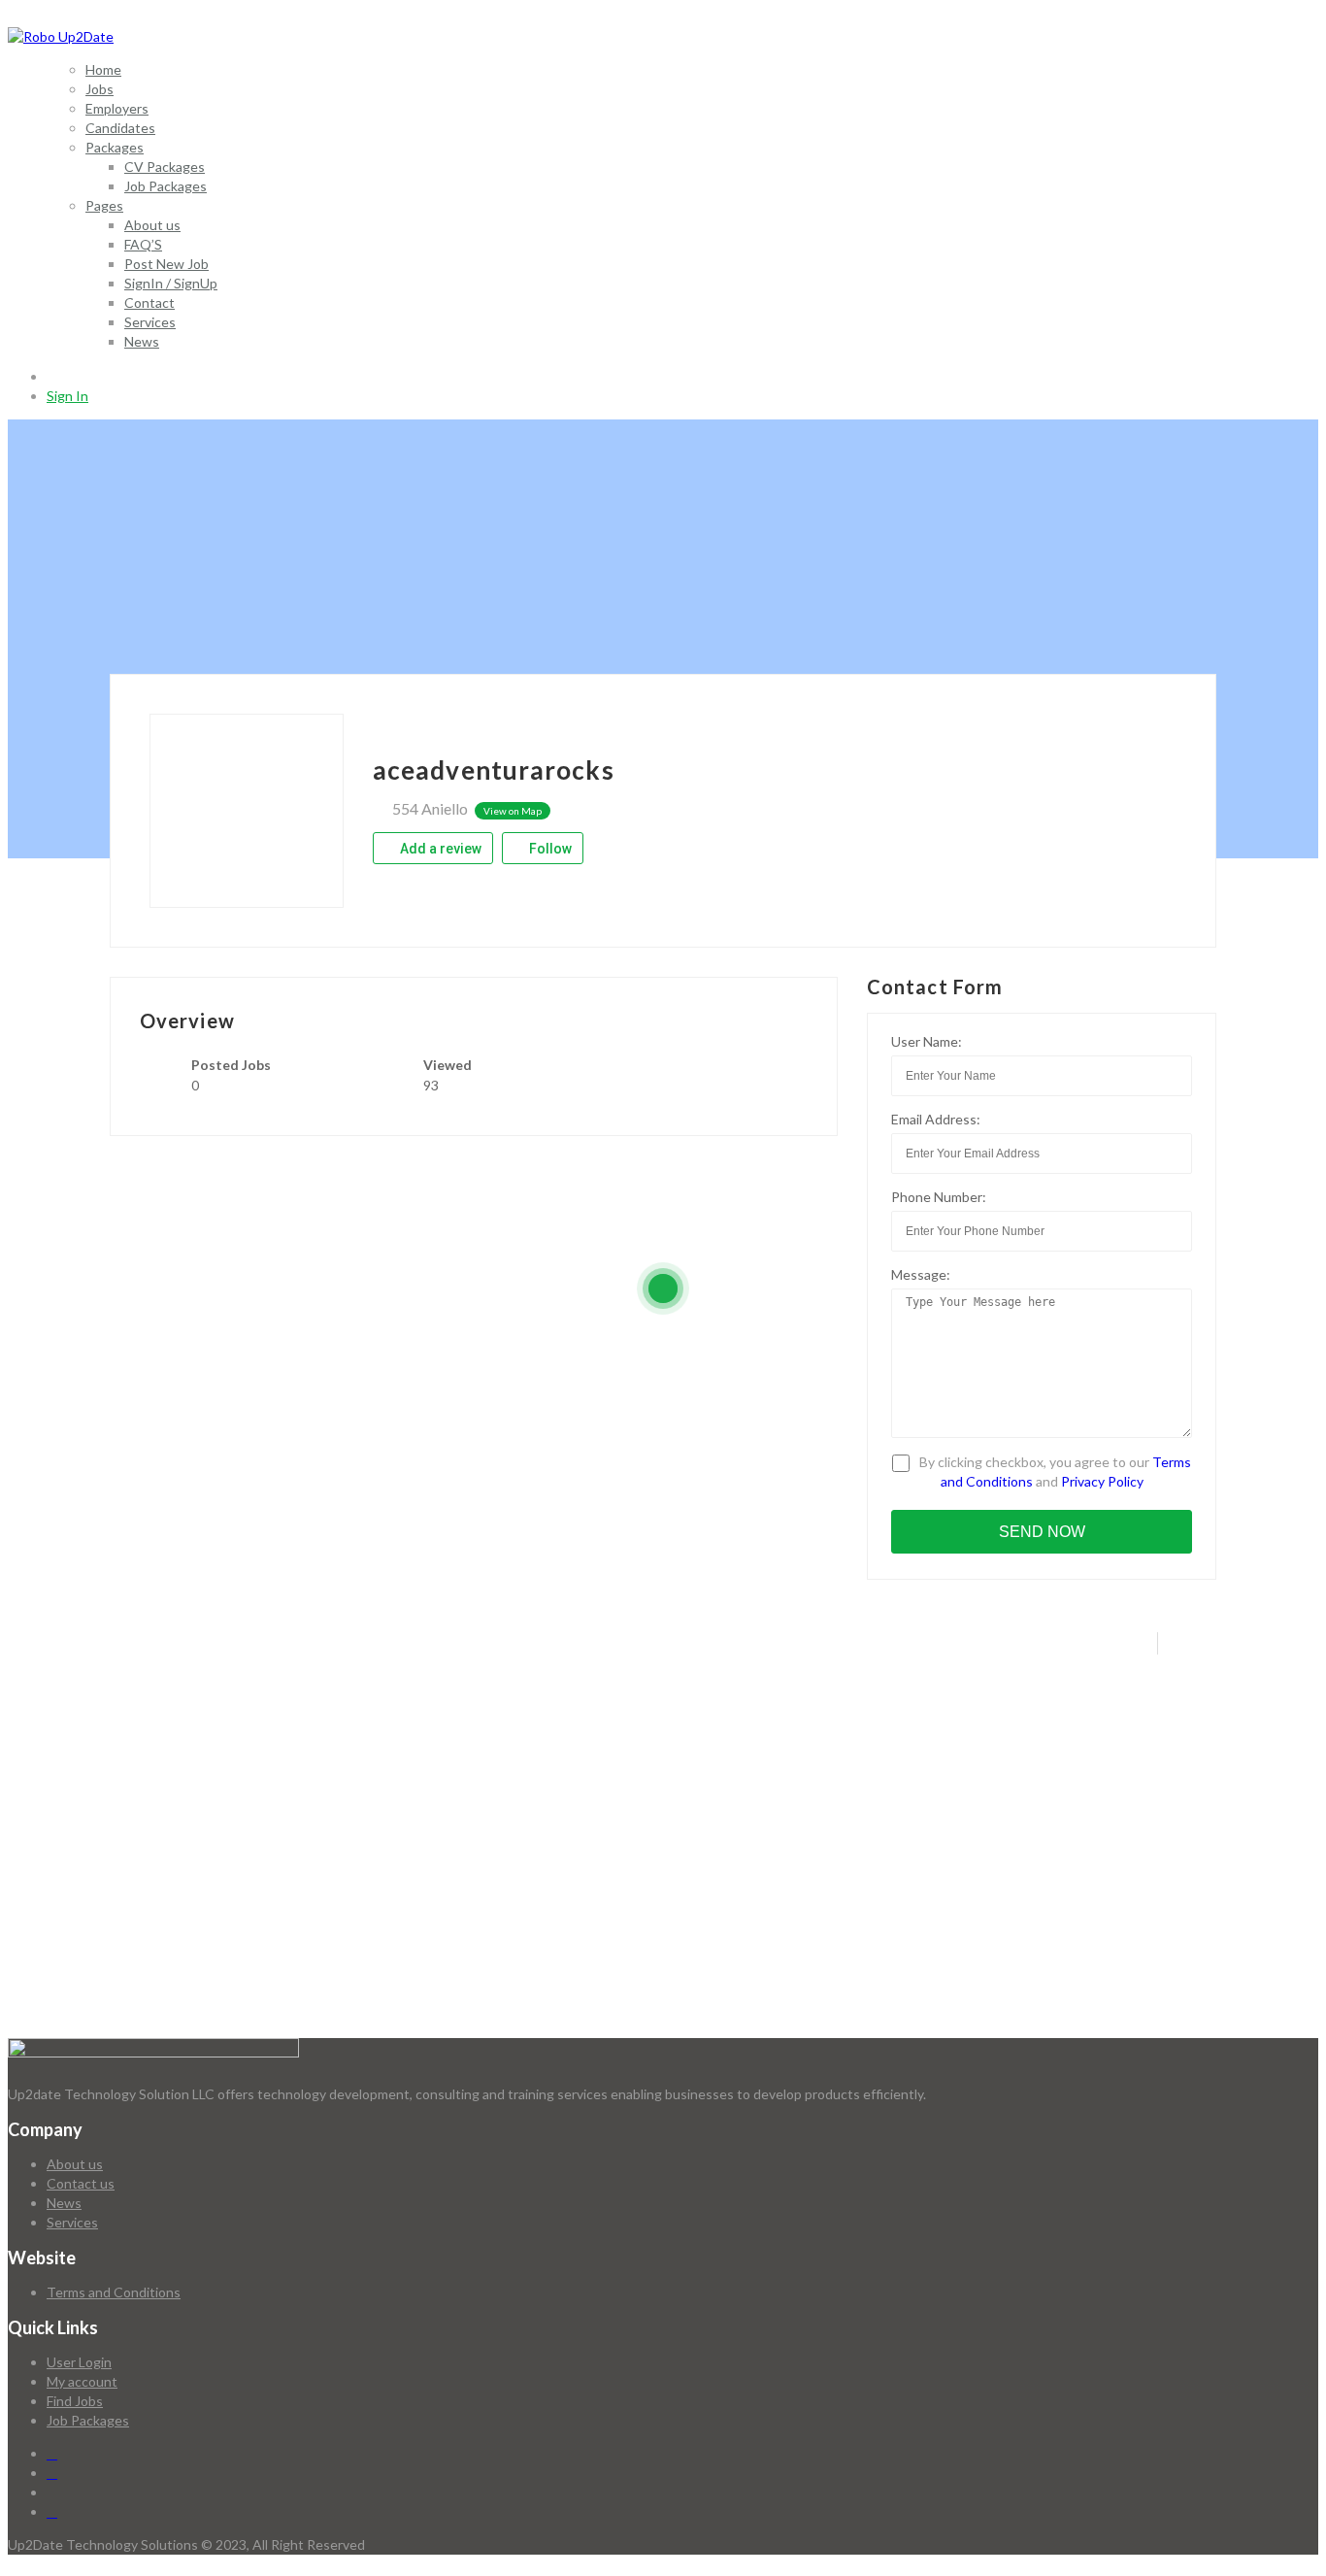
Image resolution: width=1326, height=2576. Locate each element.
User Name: (927, 1041)
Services (150, 322)
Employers (117, 108)
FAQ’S (143, 244)
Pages (104, 205)
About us (152, 225)
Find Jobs (75, 2401)
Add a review (439, 849)
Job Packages (166, 186)
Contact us (81, 2183)
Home (103, 69)
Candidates (120, 128)
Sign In (67, 396)
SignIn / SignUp (171, 283)
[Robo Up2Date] (61, 36)
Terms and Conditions (114, 2292)
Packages (115, 147)
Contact (149, 302)
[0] (54, 376)
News (142, 341)
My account (82, 2381)
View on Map (513, 811)
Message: (921, 1274)
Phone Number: (939, 1197)
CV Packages (165, 167)
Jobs (99, 89)
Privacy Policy (1102, 1481)
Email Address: (936, 1119)
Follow (549, 849)
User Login (79, 2362)
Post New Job (166, 264)
